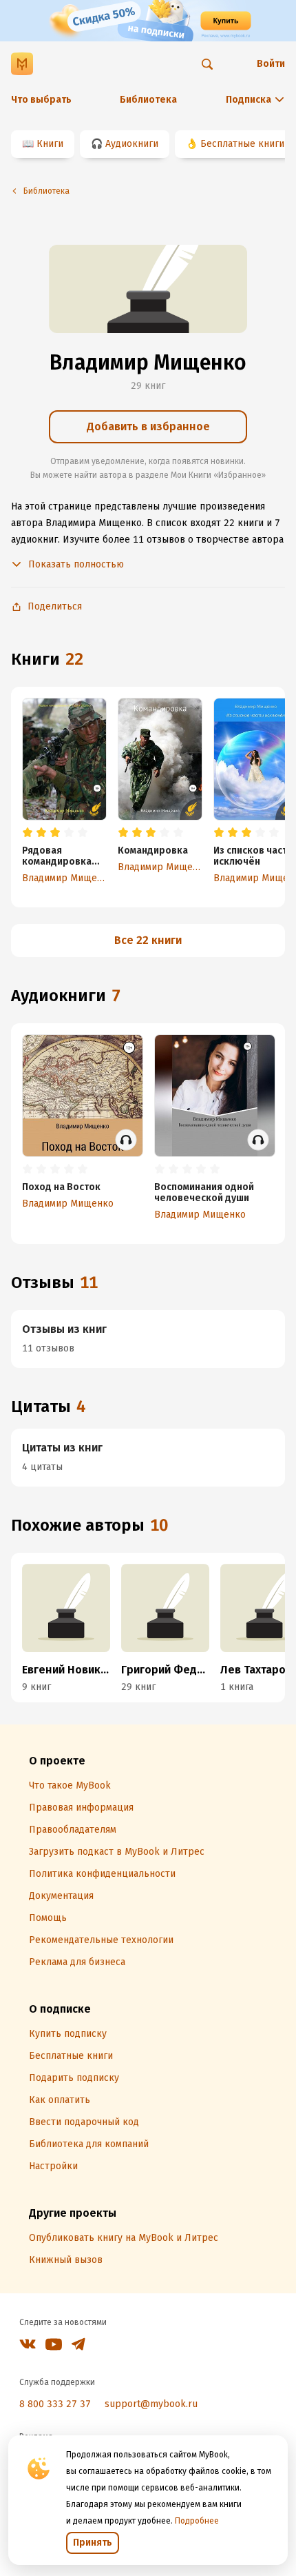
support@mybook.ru (151, 2404)
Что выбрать (41, 100)
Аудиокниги (132, 144)
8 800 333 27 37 (55, 2404)
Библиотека (148, 100)
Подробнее (197, 2521)
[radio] (28, 833)
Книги (50, 144)
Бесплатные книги (242, 144)
